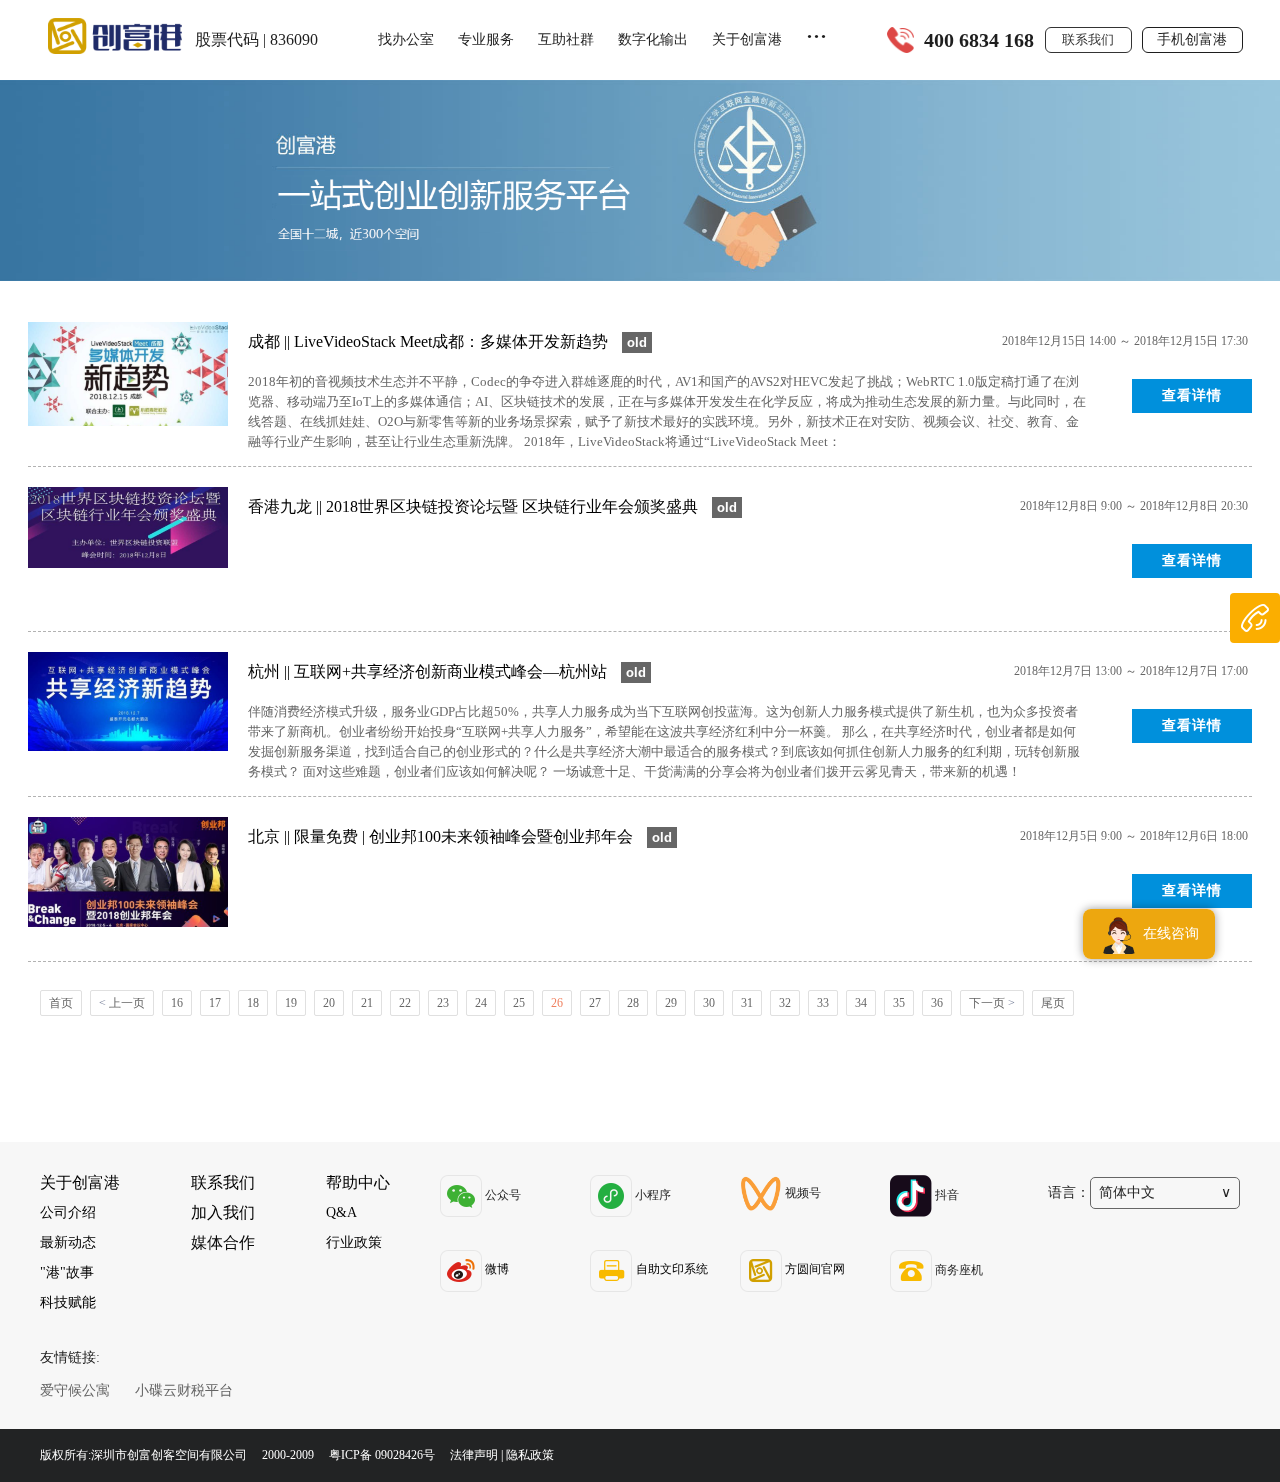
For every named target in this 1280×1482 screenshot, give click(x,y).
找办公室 (406, 39)
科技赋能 (68, 1302)
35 (899, 1003)
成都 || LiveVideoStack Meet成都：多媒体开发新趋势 (430, 341)
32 (785, 1003)
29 (671, 1003)
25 (519, 1003)
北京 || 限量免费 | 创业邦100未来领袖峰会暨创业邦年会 (442, 836)
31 (747, 1003)
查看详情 (1192, 395)
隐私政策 (530, 1455)
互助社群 (566, 39)
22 (405, 1003)
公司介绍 (68, 1212)
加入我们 (223, 1212)
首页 (61, 1003)
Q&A (341, 1212)
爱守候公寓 (75, 1390)
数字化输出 (653, 39)
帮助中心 (358, 1182)
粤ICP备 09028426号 (383, 1455)
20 (329, 1003)
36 (937, 1003)
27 (595, 1003)
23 (443, 1003)
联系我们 (1088, 39)
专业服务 (486, 39)
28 (633, 1003)
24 (481, 1003)
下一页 (992, 1003)
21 (367, 1003)
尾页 (1053, 1003)
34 (861, 1003)
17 (215, 1003)
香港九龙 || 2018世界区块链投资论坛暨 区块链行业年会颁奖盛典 (475, 506)
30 (709, 1003)
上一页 (122, 1003)
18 (253, 1003)
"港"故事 (67, 1272)
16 (177, 1003)
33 (823, 1003)
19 (291, 1003)
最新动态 (68, 1242)
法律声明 (474, 1455)
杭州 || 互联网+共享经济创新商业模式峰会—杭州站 (429, 671)
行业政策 (354, 1242)
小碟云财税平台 (184, 1390)
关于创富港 (747, 39)
